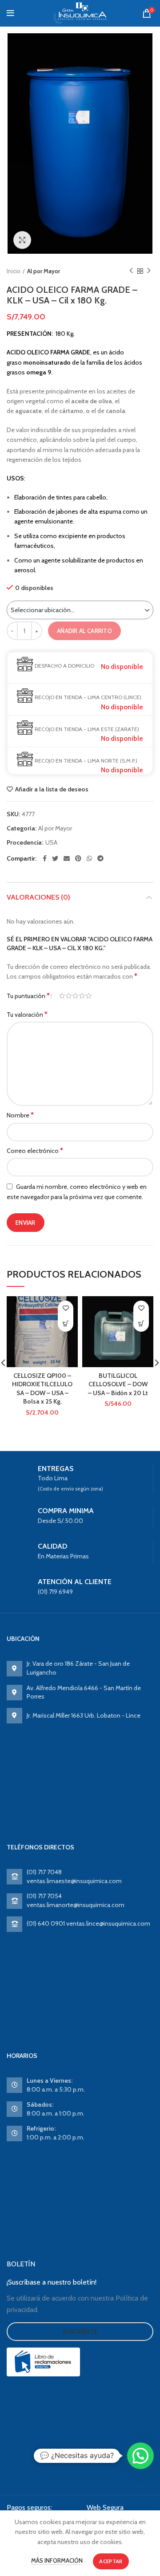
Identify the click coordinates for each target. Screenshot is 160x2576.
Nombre (20, 1115)
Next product (149, 271)
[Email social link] (67, 858)
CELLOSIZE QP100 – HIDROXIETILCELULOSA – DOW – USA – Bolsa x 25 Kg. (42, 1389)
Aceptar (111, 2561)
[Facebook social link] (45, 858)
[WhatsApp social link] (89, 858)
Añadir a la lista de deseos (52, 789)
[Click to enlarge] (22, 240)
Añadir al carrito (84, 631)
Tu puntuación (28, 996)
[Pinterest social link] (78, 858)
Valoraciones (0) (38, 897)
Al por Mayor (44, 271)
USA (51, 843)
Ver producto (66, 1324)
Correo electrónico (35, 1150)
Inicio (14, 271)
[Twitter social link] (55, 858)
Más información (57, 2560)
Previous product (131, 271)
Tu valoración (27, 1014)
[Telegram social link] (100, 858)
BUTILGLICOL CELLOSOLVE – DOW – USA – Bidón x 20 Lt (118, 1384)
